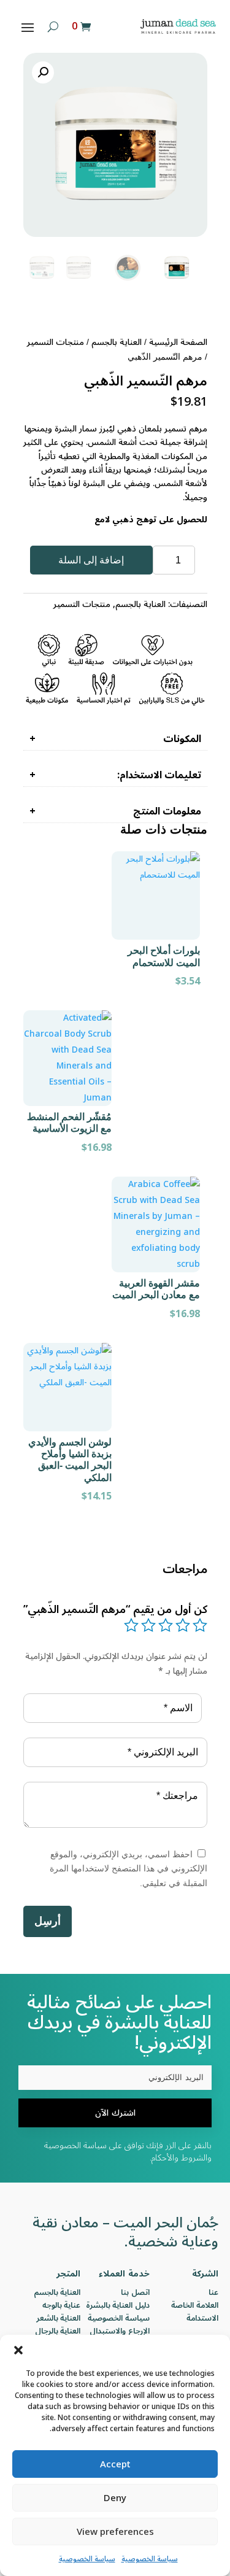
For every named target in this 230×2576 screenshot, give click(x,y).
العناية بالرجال (58, 2331)
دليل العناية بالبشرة (118, 2305)
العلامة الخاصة (195, 2305)
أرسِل (48, 1921)
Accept (115, 2464)
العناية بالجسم (117, 342)
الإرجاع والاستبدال (120, 2331)
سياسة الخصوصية (150, 2559)
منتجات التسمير (56, 342)
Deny (115, 2498)
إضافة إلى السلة (91, 560)
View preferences (115, 2532)
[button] (18, 2350)
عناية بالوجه (62, 2305)
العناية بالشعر (59, 2318)
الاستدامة (202, 2318)
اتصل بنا (135, 2292)
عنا (213, 2292)
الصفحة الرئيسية (178, 342)
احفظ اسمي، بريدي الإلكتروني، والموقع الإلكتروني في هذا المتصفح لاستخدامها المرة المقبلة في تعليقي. (128, 1869)
